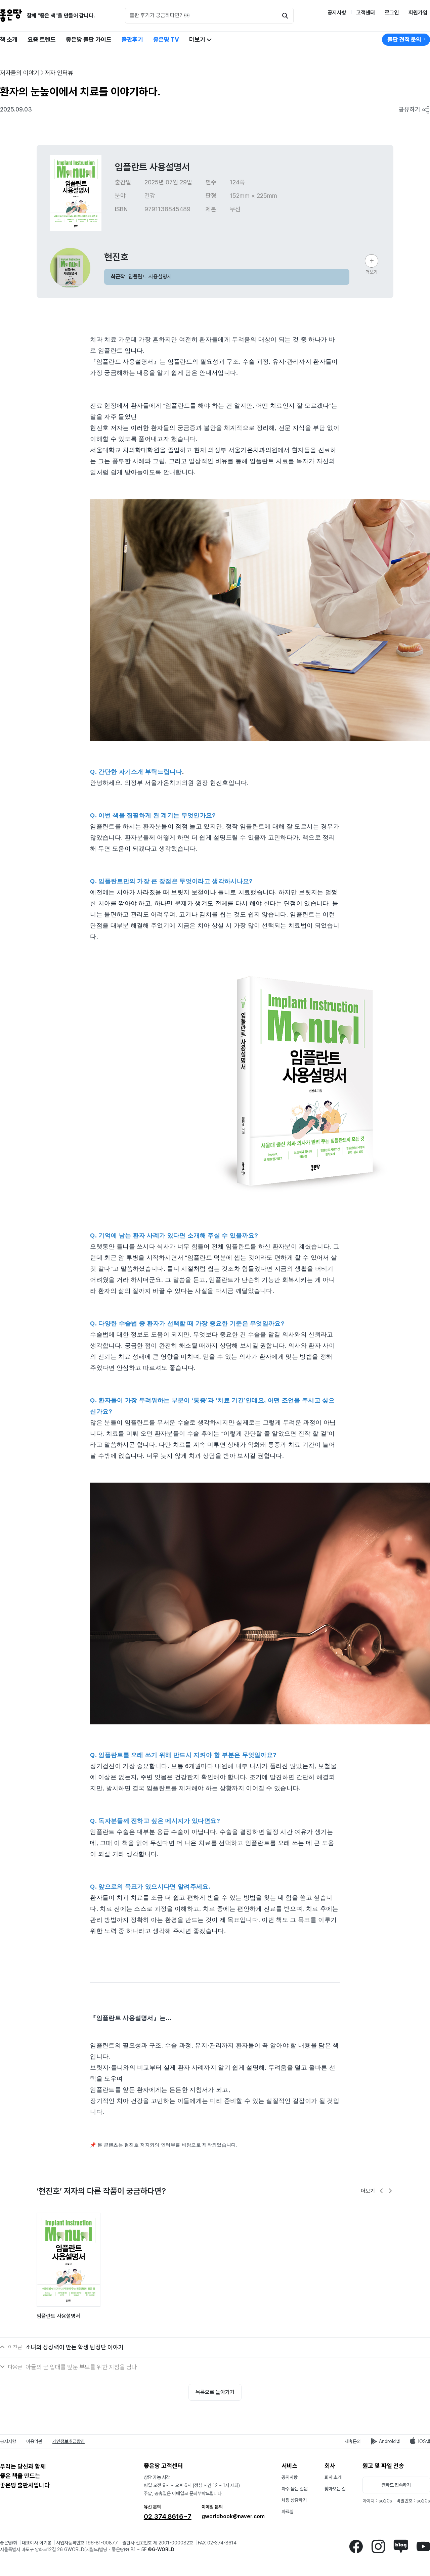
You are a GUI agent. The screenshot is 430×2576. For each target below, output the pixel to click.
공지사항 (337, 13)
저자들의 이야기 (20, 73)
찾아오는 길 (335, 2489)
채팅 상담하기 (294, 2500)
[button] (382, 2191)
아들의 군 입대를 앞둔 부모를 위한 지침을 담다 (81, 2367)
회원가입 (418, 13)
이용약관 (34, 2441)
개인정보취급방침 (69, 2441)
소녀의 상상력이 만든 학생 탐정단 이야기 (75, 2347)
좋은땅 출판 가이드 (89, 39)
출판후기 (132, 39)
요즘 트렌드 (42, 39)
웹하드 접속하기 (396, 2485)
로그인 (392, 13)
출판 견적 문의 (404, 39)
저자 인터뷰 (59, 73)
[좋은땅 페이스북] (356, 2546)
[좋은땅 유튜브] (423, 2546)
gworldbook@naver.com (233, 2516)
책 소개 (9, 39)
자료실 (288, 2512)
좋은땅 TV (166, 39)
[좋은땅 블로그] (401, 2546)
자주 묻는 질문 (295, 2489)
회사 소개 (333, 2477)
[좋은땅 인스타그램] (378, 2546)
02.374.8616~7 (168, 2517)
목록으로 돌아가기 (215, 2392)
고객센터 (365, 13)
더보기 (198, 39)
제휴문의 (353, 2441)
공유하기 (410, 109)
